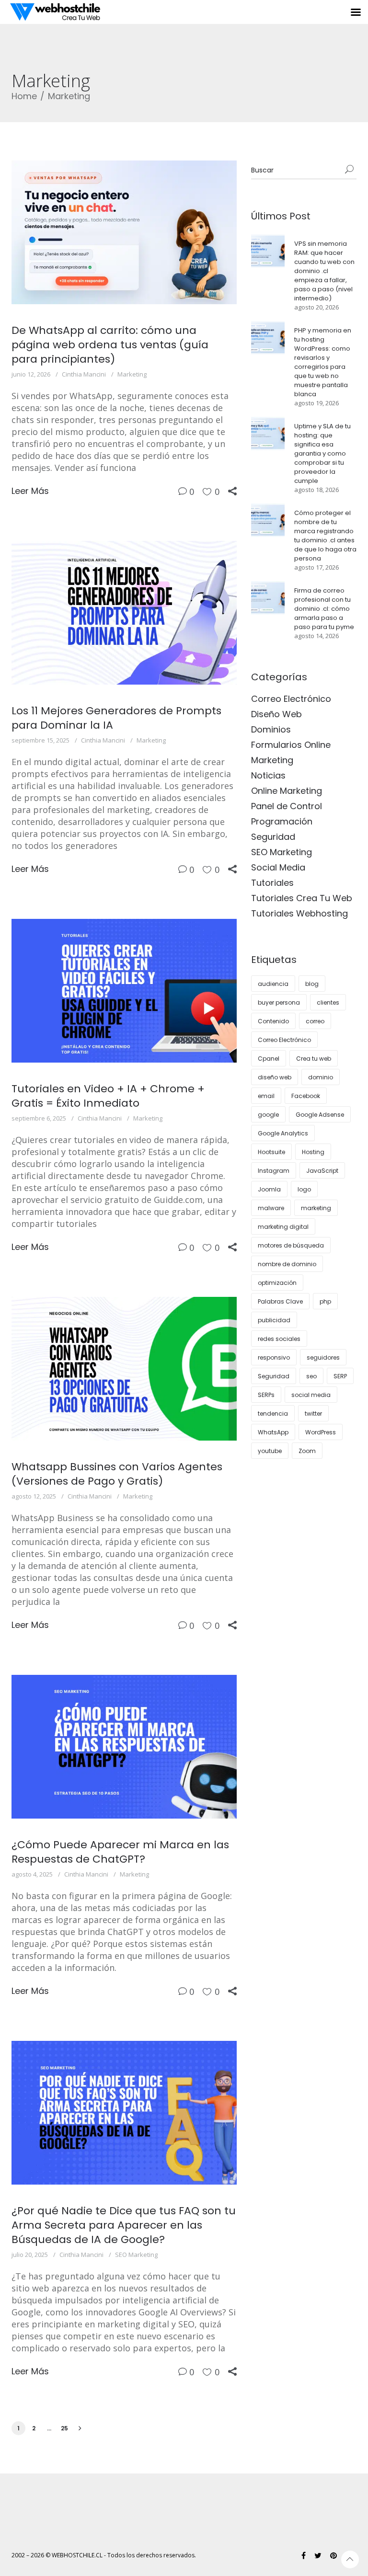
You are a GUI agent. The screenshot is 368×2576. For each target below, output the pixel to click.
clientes (328, 1002)
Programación (282, 821)
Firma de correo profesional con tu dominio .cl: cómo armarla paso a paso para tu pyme (324, 609)
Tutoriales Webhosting (299, 913)
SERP (340, 1376)
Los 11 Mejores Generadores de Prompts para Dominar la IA (116, 718)
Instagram (274, 1171)
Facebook (306, 1096)
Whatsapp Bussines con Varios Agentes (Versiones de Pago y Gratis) (117, 1474)
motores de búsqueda (291, 1245)
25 (64, 2428)
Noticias (268, 775)
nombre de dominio (287, 1264)
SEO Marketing (136, 2255)
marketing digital (283, 1227)
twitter (313, 1414)
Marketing (69, 96)
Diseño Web (276, 714)
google (268, 1115)
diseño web (275, 1077)
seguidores (323, 1357)
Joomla (269, 1189)
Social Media (278, 867)
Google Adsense (320, 1115)
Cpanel (269, 1059)
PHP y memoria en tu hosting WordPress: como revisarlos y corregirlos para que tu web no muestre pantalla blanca (323, 362)
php (325, 1301)
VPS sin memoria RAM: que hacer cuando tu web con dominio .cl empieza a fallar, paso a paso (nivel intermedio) (324, 271)
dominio (321, 1077)
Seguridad (273, 837)
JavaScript (322, 1171)
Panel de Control (287, 806)
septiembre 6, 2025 (39, 1118)
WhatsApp (273, 1432)
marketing (316, 1208)
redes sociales (279, 1339)
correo (315, 1021)
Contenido (273, 1021)
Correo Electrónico (291, 699)
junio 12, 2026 (31, 374)
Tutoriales (272, 883)
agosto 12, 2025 (34, 1496)
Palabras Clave (280, 1301)
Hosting (313, 1152)
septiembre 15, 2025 (40, 740)
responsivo (274, 1357)
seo (311, 1376)
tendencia (273, 1414)
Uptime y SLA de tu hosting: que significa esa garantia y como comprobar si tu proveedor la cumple (322, 453)
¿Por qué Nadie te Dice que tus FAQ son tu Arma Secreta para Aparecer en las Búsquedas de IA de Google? (124, 2225)
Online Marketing (287, 791)
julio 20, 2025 (30, 2255)
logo (304, 1189)
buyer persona (279, 1002)
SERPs (266, 1395)
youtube (270, 1451)
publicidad (274, 1320)
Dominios (271, 729)
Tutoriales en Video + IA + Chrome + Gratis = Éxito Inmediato (108, 1096)
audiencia (273, 984)
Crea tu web (314, 1059)
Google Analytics (283, 1133)
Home (24, 96)
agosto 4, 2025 (32, 1874)
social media (311, 1395)
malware (271, 1208)
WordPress (321, 1432)
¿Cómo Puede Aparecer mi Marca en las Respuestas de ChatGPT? (120, 1852)
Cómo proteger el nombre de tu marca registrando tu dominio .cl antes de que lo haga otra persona (325, 536)
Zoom (307, 1451)
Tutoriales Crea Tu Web (302, 898)
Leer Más (30, 491)
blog (312, 984)
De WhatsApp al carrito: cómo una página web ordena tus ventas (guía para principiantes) (110, 345)
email (266, 1096)
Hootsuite (271, 1152)
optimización (277, 1283)
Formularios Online (291, 745)
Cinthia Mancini (84, 374)
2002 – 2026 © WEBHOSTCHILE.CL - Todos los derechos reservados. (104, 2555)
